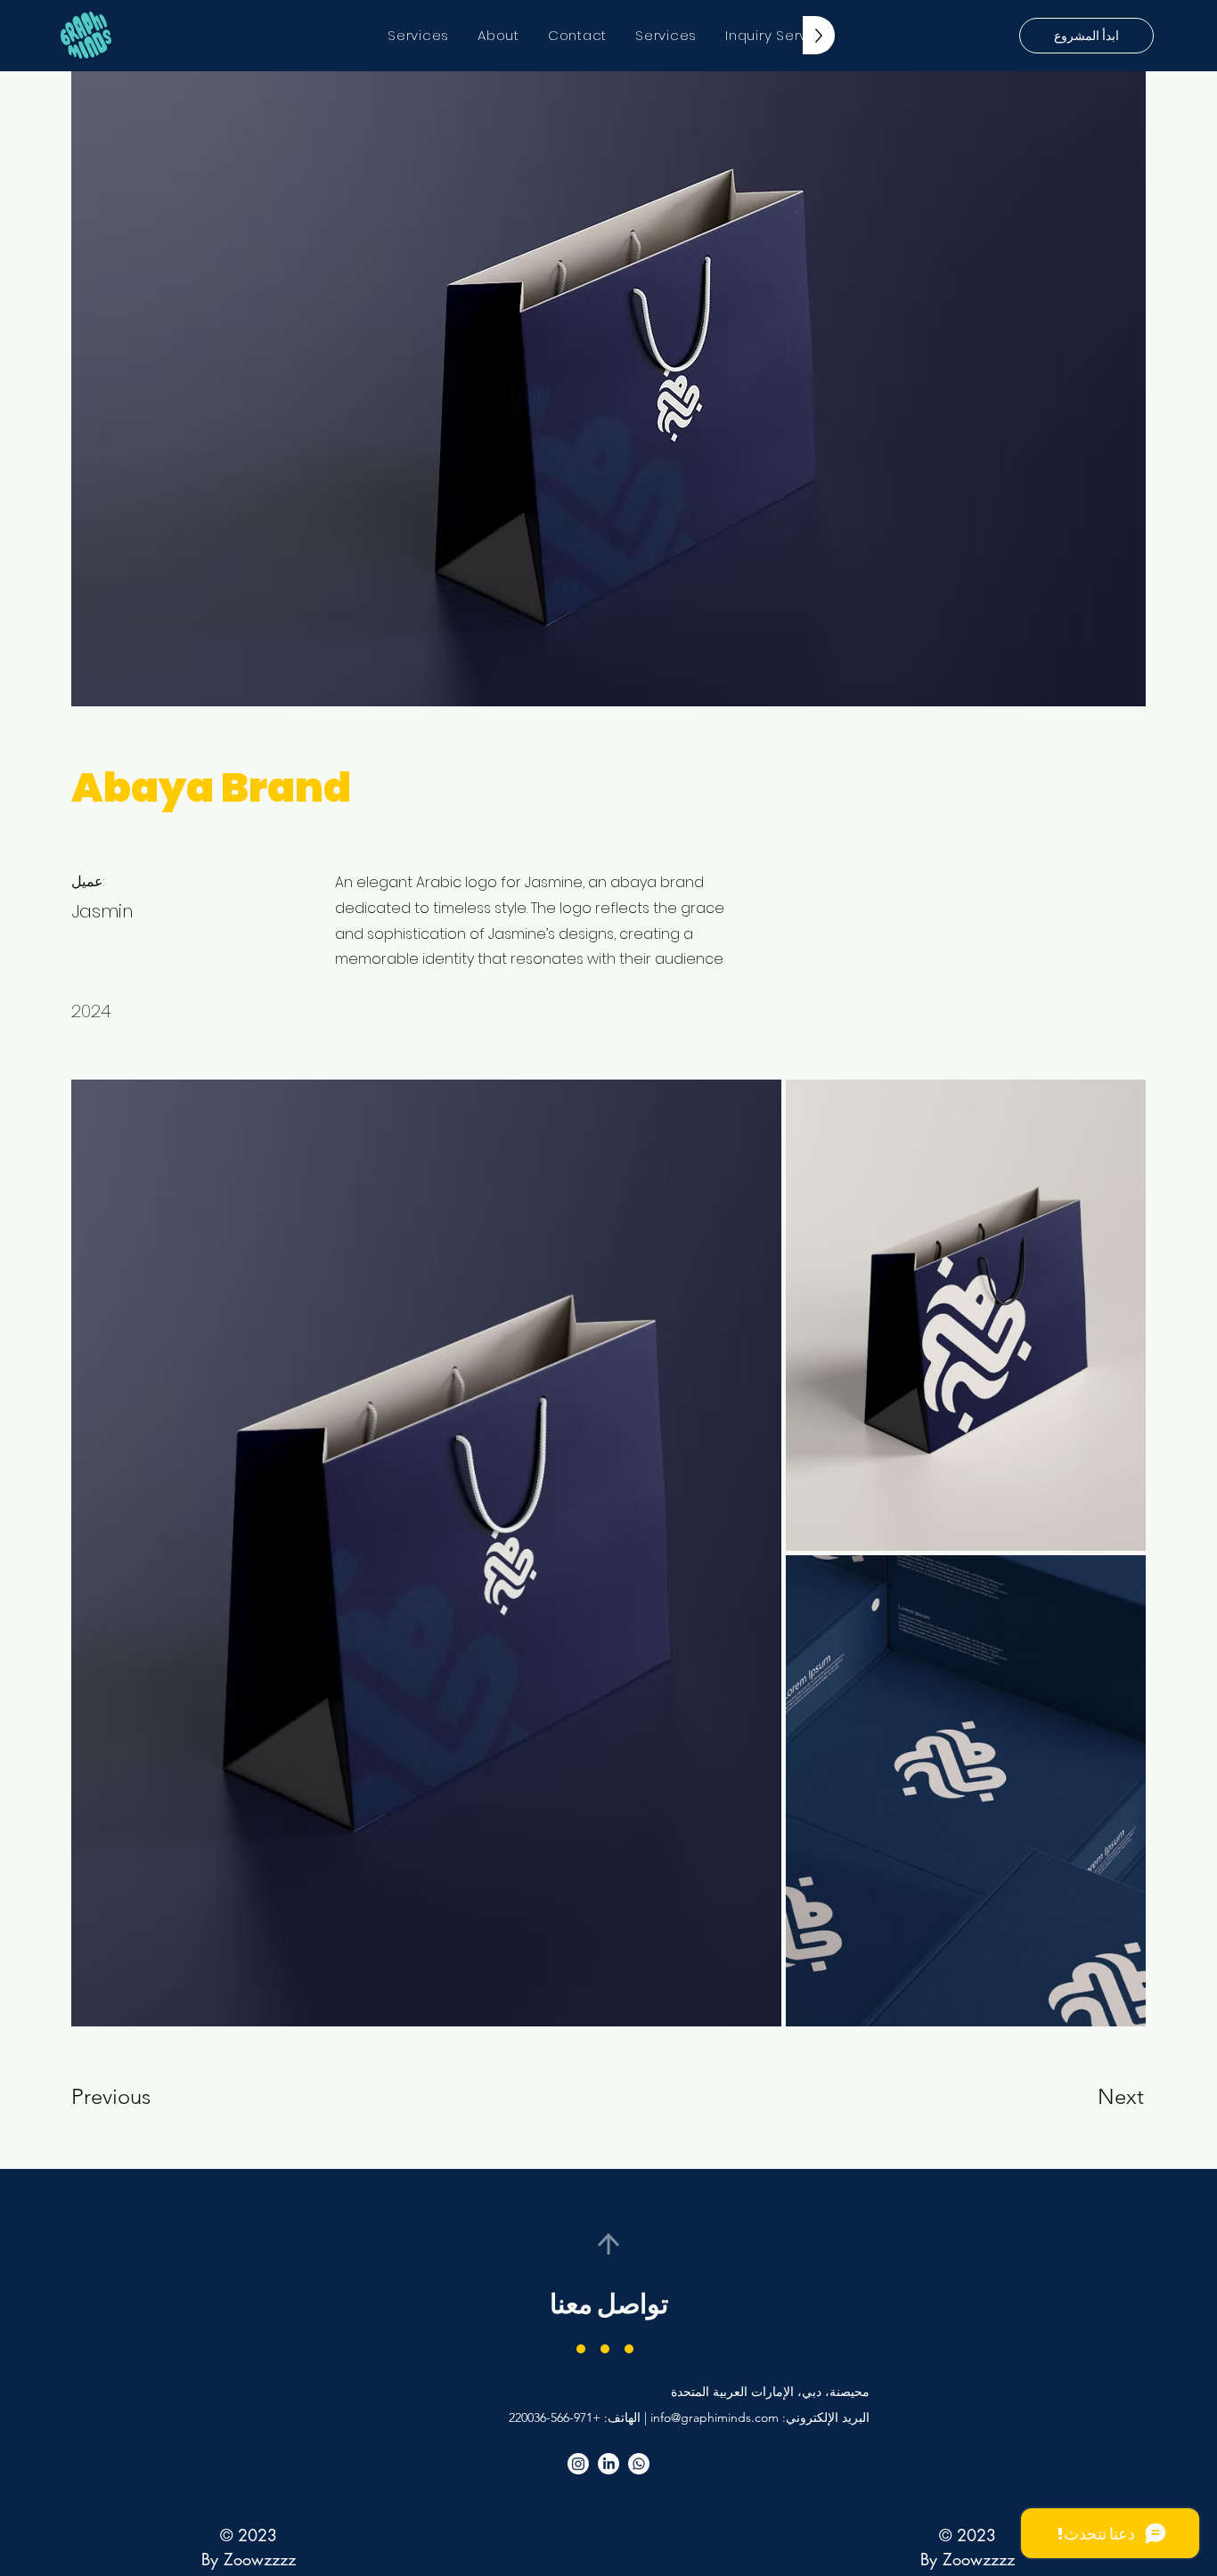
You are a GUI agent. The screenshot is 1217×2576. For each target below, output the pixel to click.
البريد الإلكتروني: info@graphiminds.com (760, 2417)
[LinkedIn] (608, 2464)
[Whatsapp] (639, 2464)
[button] (1086, 36)
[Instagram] (578, 2464)
